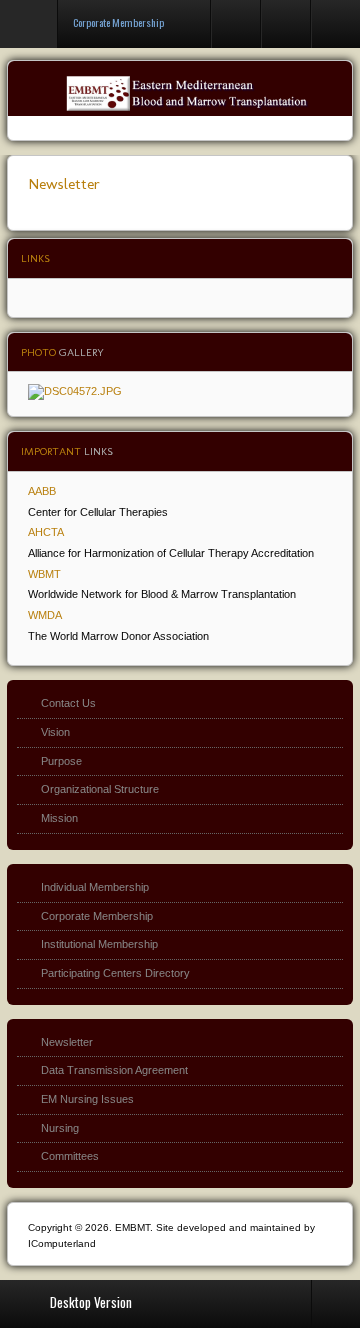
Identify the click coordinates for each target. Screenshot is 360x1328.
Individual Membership (95, 887)
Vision (55, 732)
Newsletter (64, 183)
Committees (70, 1156)
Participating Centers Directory (115, 973)
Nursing (60, 1128)
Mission (59, 818)
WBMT (44, 574)
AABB (42, 491)
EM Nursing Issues (87, 1099)
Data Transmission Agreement (114, 1070)
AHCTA (46, 532)
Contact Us (68, 703)
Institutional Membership (99, 944)
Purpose (61, 761)
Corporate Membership (97, 916)
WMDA (45, 615)
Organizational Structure (100, 789)
